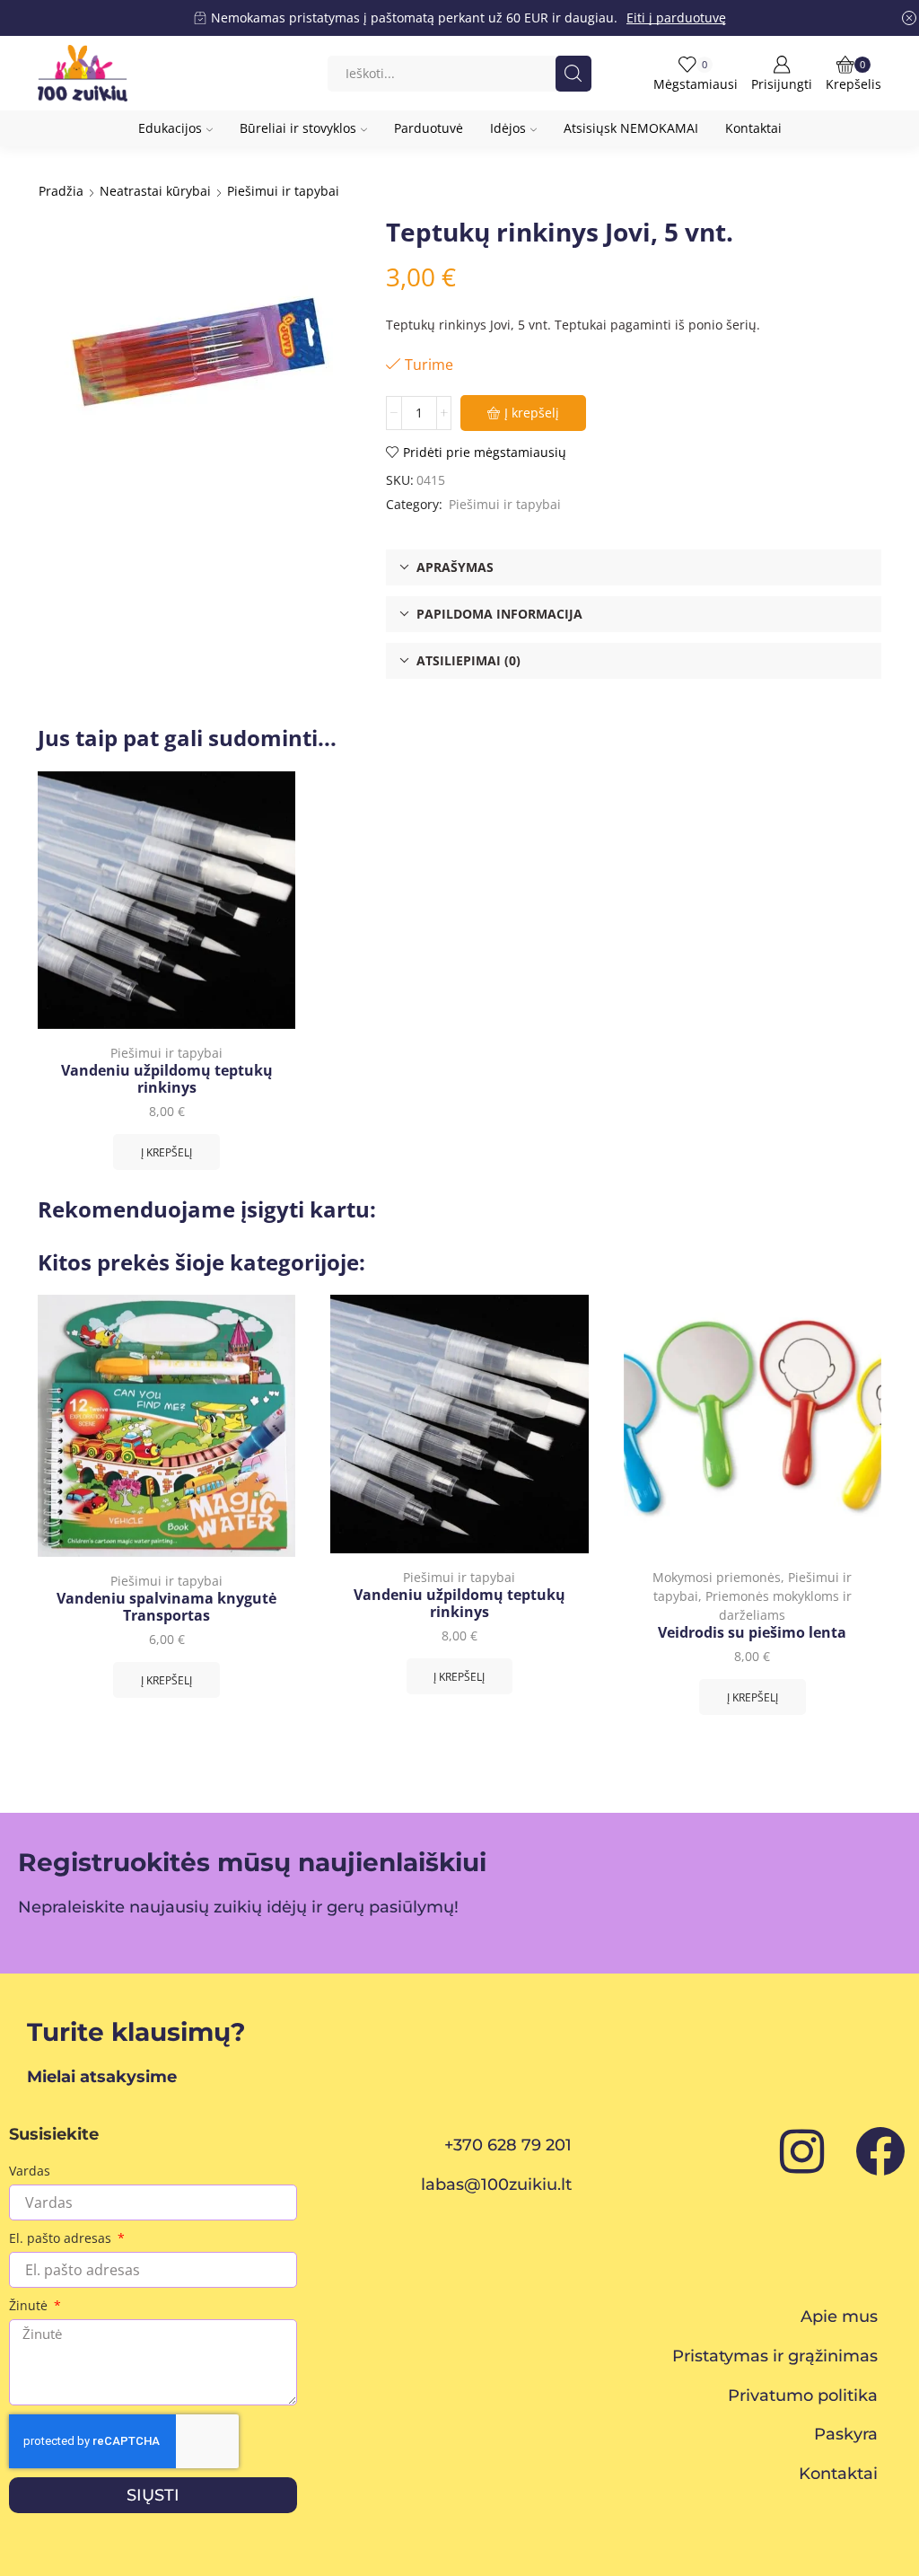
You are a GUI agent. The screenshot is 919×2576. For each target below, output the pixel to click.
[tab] (634, 567)
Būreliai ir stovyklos (298, 128)
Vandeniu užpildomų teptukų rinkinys (167, 1079)
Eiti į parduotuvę (676, 18)
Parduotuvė (429, 128)
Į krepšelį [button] (166, 1152)
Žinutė (30, 2305)
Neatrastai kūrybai (155, 191)
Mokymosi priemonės (717, 1577)
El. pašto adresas (62, 2238)
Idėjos (508, 128)
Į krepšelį (532, 413)
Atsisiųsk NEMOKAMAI (631, 128)
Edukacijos (170, 128)
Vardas (30, 2171)
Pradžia (61, 191)
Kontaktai (753, 128)
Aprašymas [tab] (455, 567)
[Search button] (573, 74)
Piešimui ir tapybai (283, 191)
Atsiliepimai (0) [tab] (468, 660)
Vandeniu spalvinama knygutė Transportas (166, 1607)
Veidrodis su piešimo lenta (752, 1633)
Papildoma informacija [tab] (499, 614)
